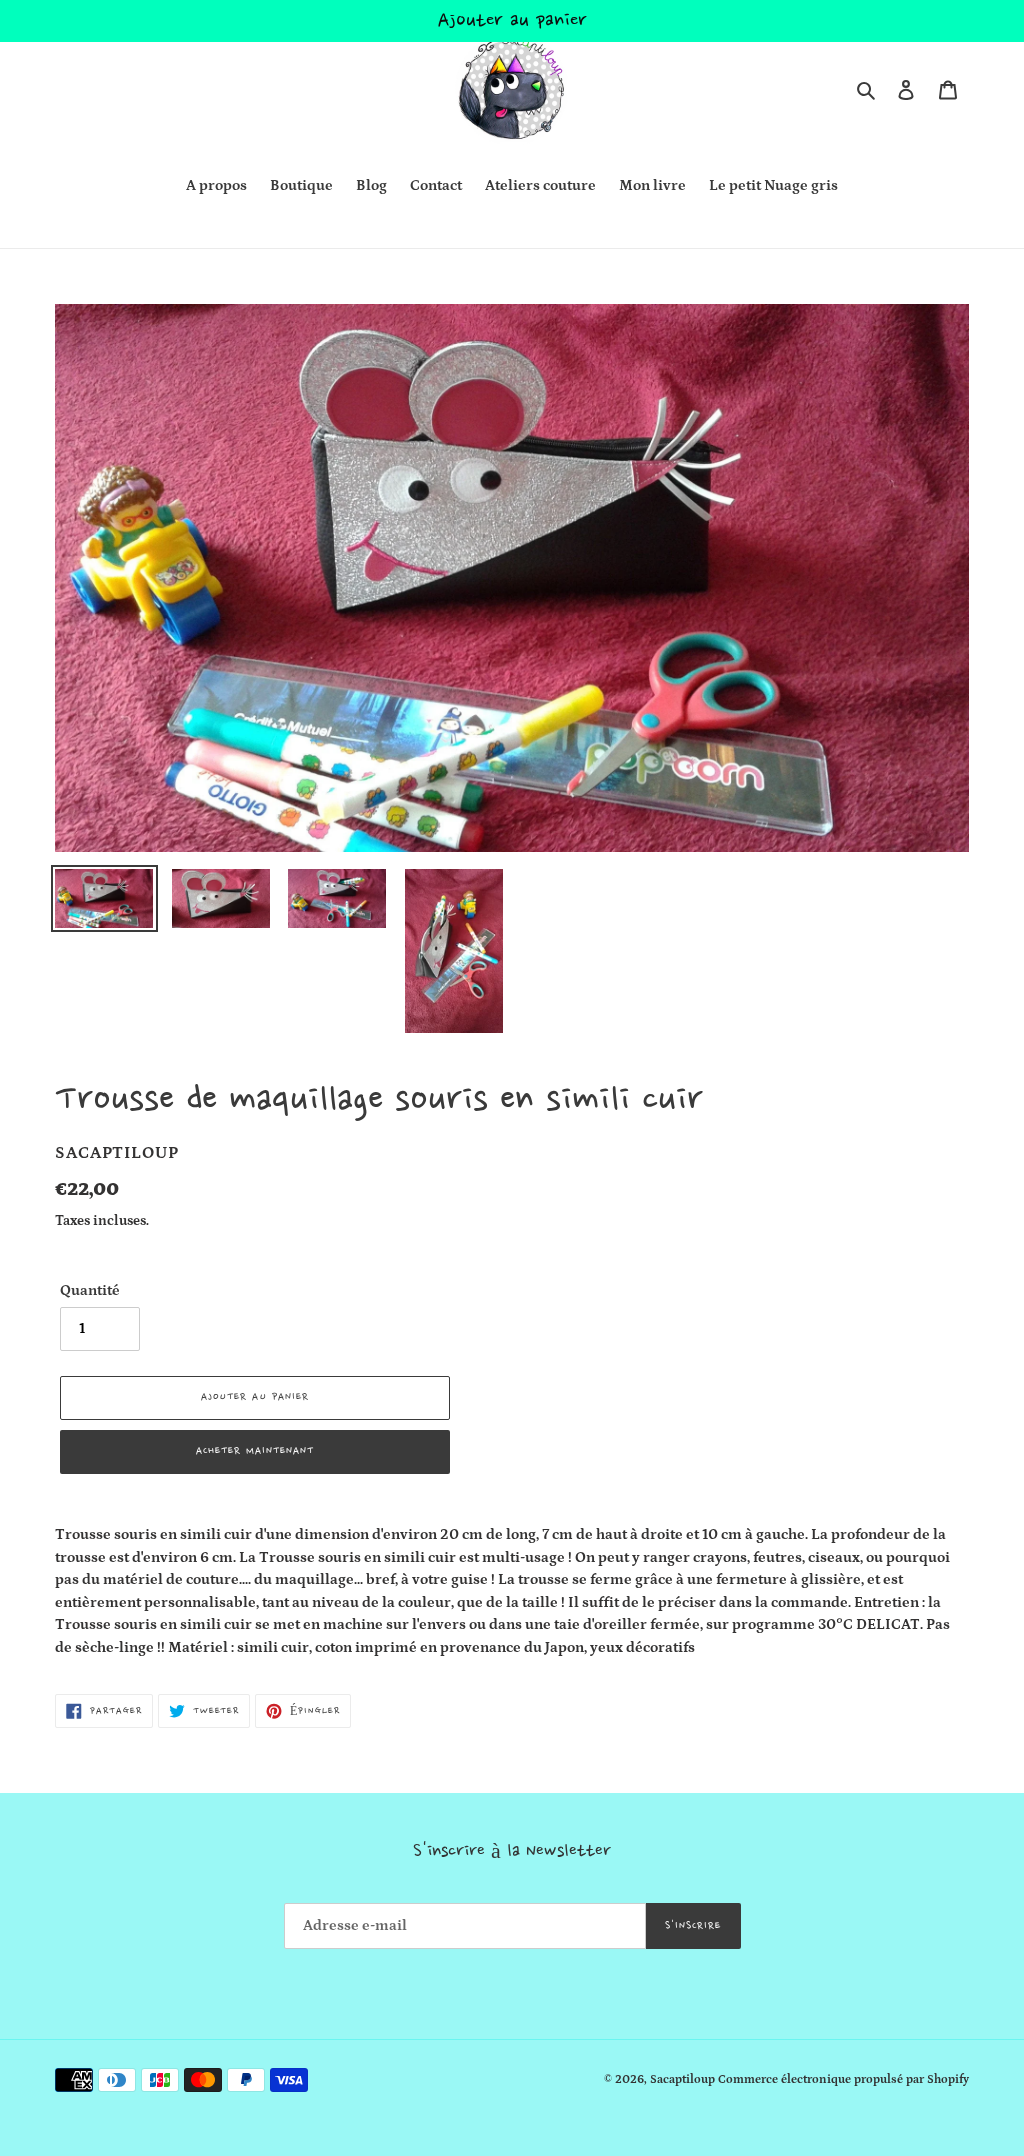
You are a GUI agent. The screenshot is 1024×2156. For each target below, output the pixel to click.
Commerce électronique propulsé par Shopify (843, 2079)
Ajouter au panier (512, 21)
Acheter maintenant (255, 1451)
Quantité (90, 1290)
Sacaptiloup (682, 2079)
